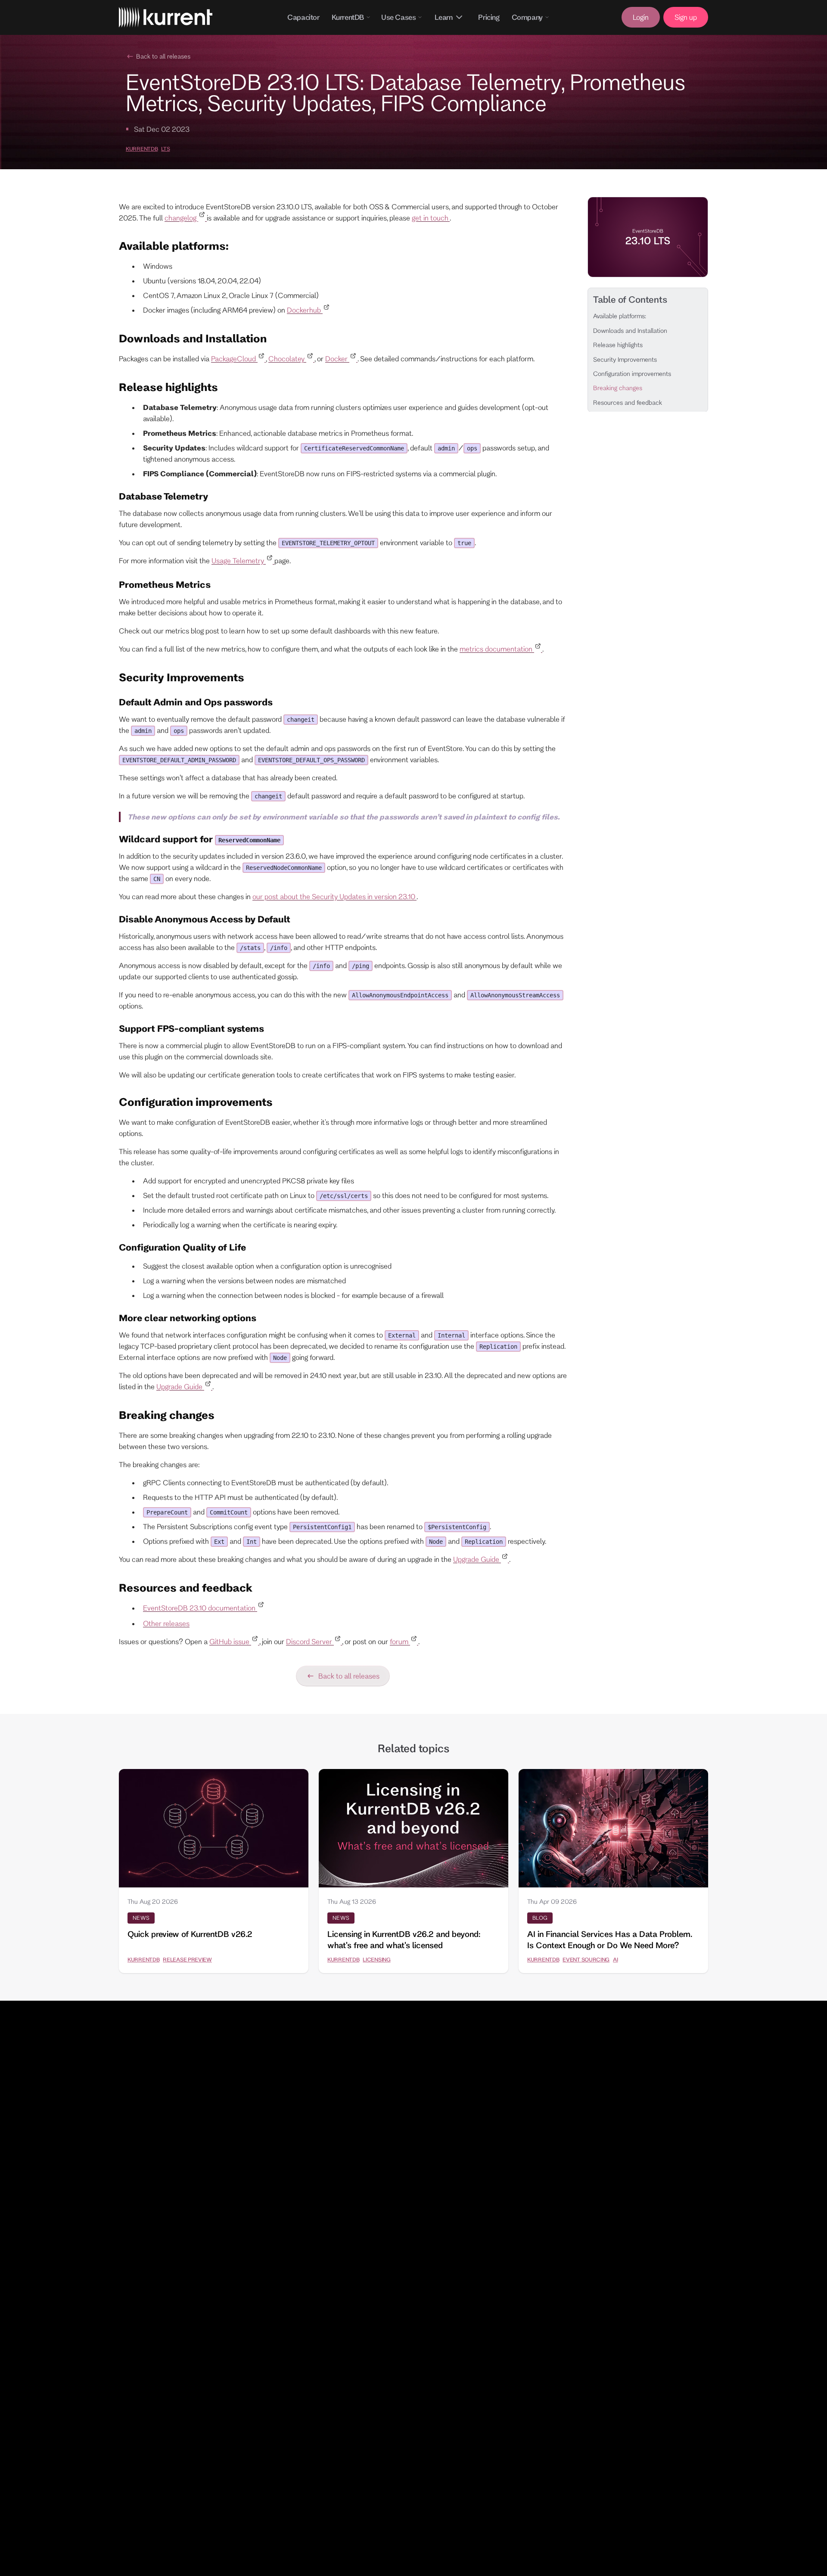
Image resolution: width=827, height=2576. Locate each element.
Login (641, 17)
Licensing (376, 1959)
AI (615, 1959)
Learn (443, 17)
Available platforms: (620, 316)
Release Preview (187, 1959)
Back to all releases (163, 56)
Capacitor (303, 17)
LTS (165, 149)
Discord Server (310, 1641)
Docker (337, 358)
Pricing (489, 17)
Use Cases (398, 17)
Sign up (686, 17)
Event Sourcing (586, 1959)
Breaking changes (618, 388)
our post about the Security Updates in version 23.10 (334, 896)
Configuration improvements (632, 374)
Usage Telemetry (239, 560)
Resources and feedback (628, 402)
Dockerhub (305, 310)
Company (527, 17)
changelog (181, 218)
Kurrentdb (142, 149)
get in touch (431, 218)
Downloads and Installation (630, 330)
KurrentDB (348, 17)
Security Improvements (625, 359)
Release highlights (618, 345)
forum (400, 1641)
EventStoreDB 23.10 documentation (200, 1608)
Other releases (166, 1623)
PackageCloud (234, 358)
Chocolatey (287, 358)
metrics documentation (497, 649)
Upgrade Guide (180, 1386)
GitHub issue (230, 1641)
